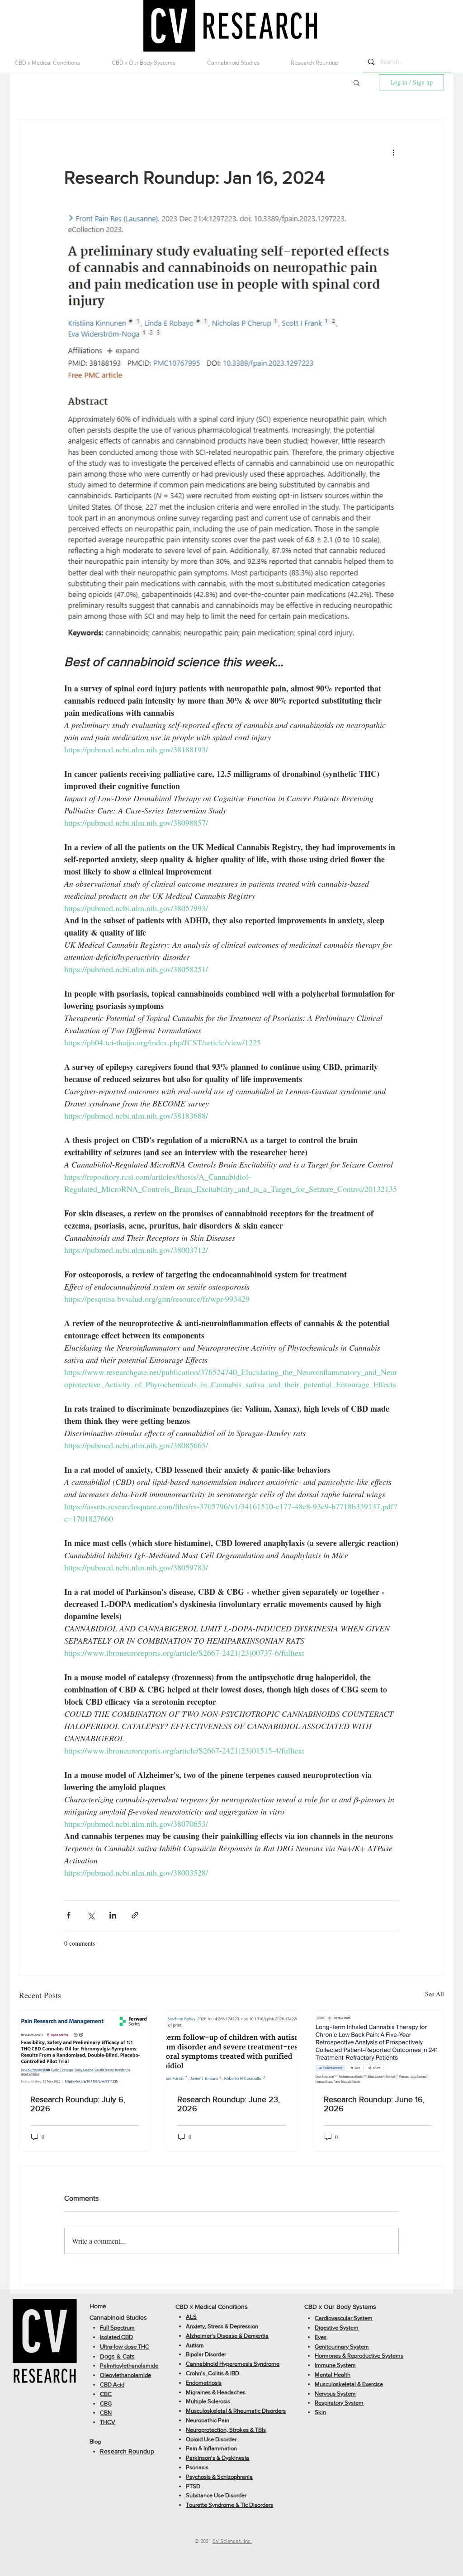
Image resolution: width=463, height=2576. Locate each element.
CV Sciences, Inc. (232, 2542)
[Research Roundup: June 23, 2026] (232, 2047)
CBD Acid (112, 2385)
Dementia (256, 2336)
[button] (56, 63)
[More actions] (393, 152)
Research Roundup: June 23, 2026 (229, 2104)
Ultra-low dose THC (125, 2347)
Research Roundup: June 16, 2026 (374, 2104)
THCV (108, 2422)
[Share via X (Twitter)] (91, 1915)
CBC (106, 2394)
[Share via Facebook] (69, 1915)
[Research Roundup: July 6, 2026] (85, 2047)
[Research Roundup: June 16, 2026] (378, 2047)
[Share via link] (135, 1915)
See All (435, 1994)
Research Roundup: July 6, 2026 (78, 2104)
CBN (106, 2413)
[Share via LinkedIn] (113, 1915)
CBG (106, 2403)
